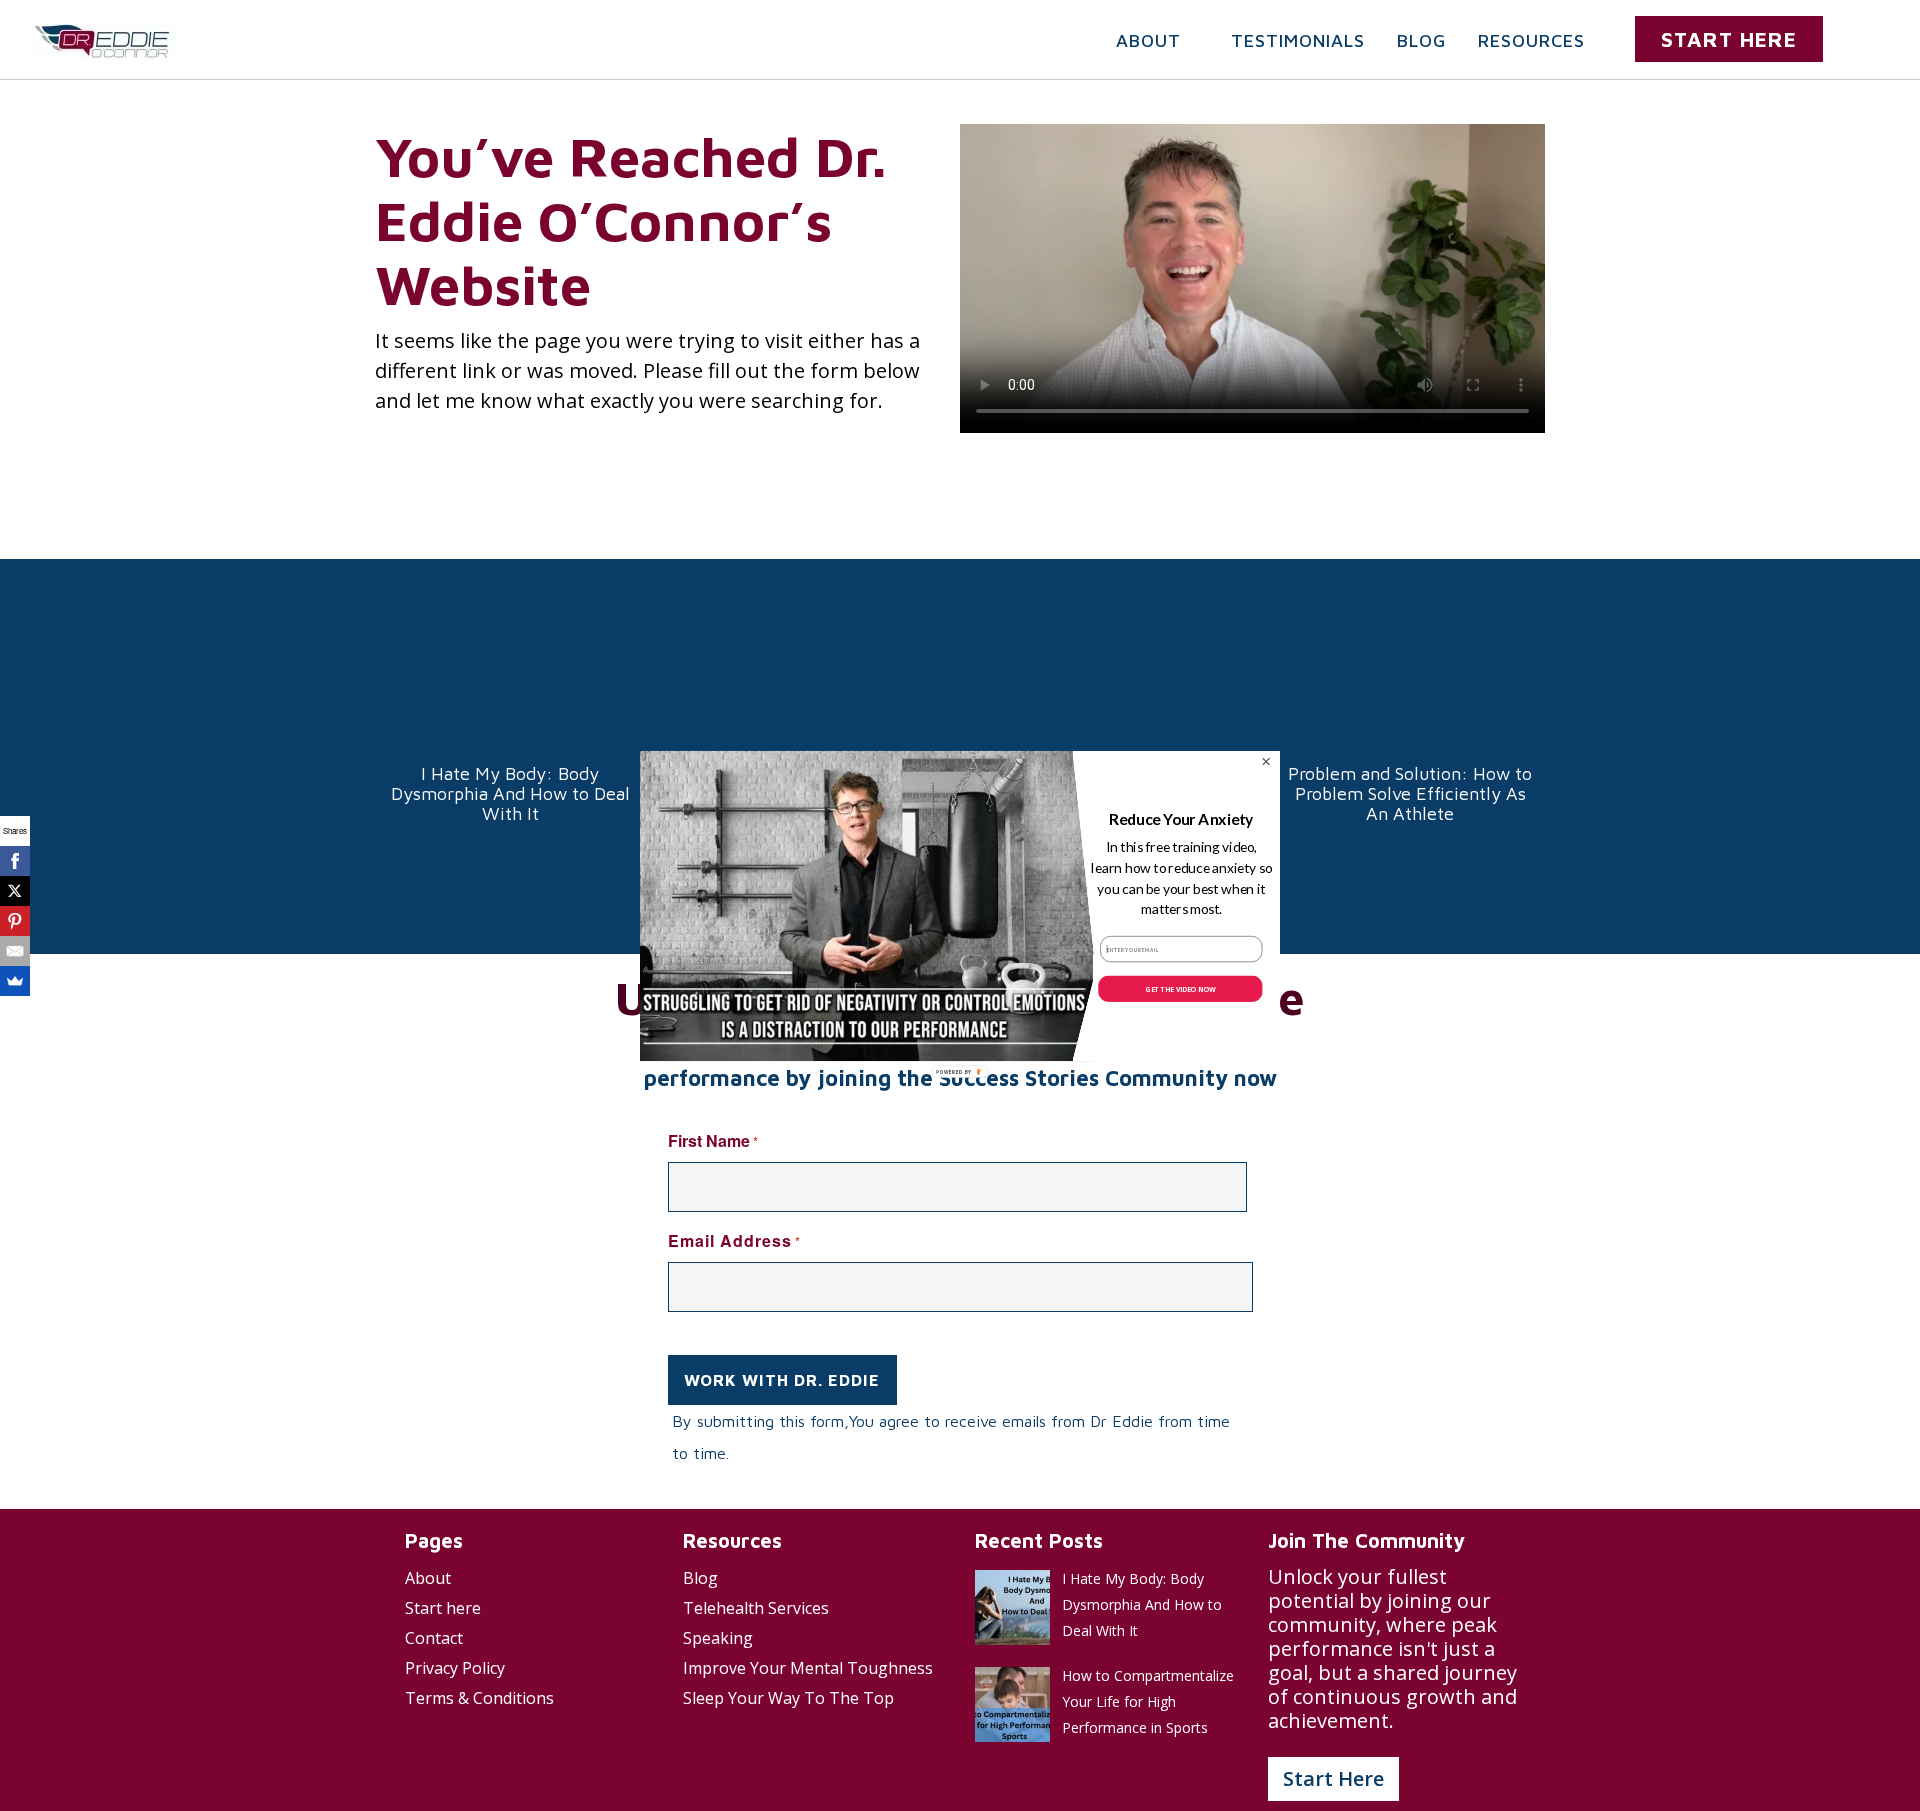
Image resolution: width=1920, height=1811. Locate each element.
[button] (1181, 819)
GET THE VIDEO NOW (1180, 988)
